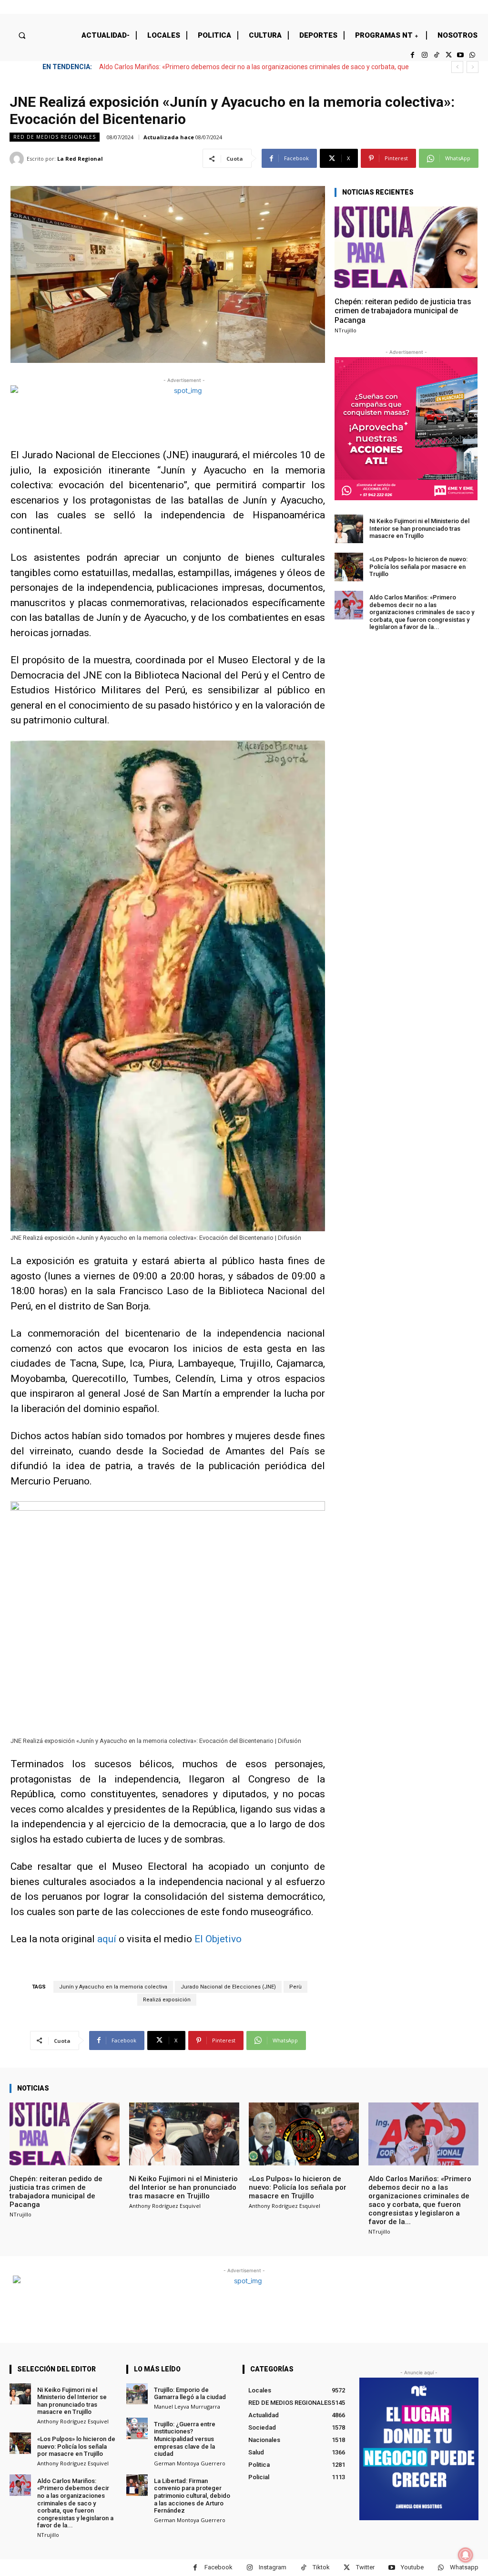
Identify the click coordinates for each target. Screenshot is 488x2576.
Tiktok (321, 2567)
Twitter (365, 2567)
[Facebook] (412, 55)
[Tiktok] (436, 55)
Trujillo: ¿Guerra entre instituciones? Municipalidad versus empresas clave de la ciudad (185, 2439)
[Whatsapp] (473, 55)
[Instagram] (424, 55)
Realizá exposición (167, 2000)
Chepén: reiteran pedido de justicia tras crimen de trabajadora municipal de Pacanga (403, 311)
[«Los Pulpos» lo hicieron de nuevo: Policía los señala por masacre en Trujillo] (349, 567)
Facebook (219, 2567)
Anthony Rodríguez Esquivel (165, 2206)
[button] (22, 35)
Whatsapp (464, 2567)
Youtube (412, 2567)
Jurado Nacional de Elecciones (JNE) (228, 1987)
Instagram (273, 2567)
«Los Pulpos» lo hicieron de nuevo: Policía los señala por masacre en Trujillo (418, 567)
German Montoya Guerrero (190, 2463)
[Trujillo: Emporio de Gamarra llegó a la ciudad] (137, 2394)
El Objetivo (218, 1939)
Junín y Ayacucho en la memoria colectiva (113, 1987)
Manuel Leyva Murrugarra (187, 2406)
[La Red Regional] (18, 159)
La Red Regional (80, 159)
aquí (107, 1939)
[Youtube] (461, 55)
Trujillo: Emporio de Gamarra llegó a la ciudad (190, 2394)
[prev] (457, 67)
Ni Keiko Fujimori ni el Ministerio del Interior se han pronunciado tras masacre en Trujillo (419, 528)
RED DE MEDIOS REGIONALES (55, 137)
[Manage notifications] (466, 2555)
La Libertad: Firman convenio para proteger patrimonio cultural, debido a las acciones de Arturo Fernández (192, 2496)
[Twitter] (448, 55)
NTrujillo (346, 330)
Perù (295, 1987)
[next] (473, 67)
